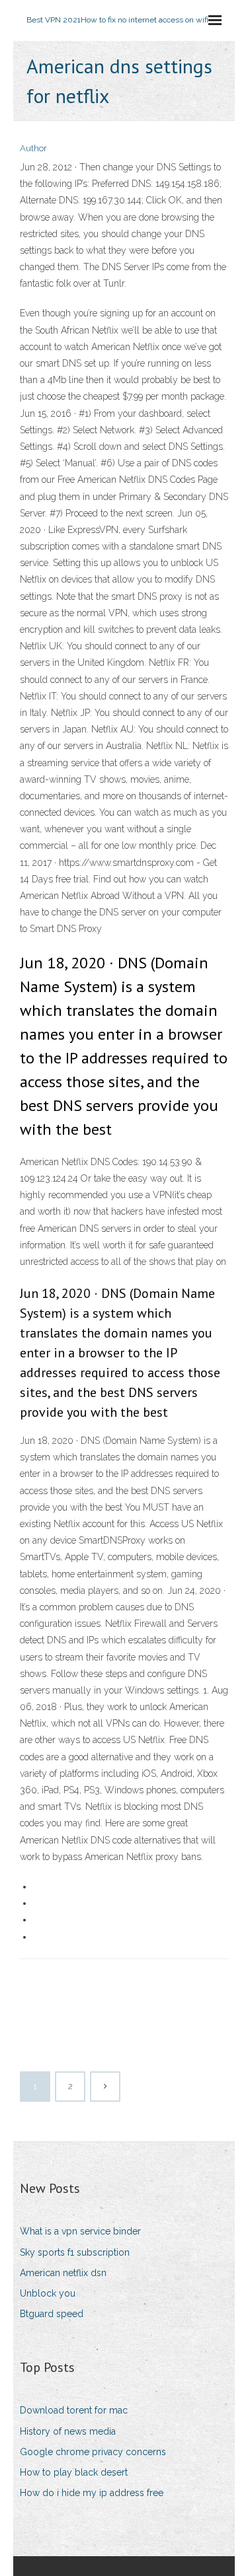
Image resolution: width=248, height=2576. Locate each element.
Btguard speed (52, 2314)
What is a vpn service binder (80, 2231)
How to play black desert (74, 2472)
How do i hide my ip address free (92, 2493)
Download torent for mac (74, 2410)
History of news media (68, 2431)
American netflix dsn (63, 2273)
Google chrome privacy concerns (93, 2452)
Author (33, 148)
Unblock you (48, 2293)
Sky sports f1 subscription (75, 2252)
